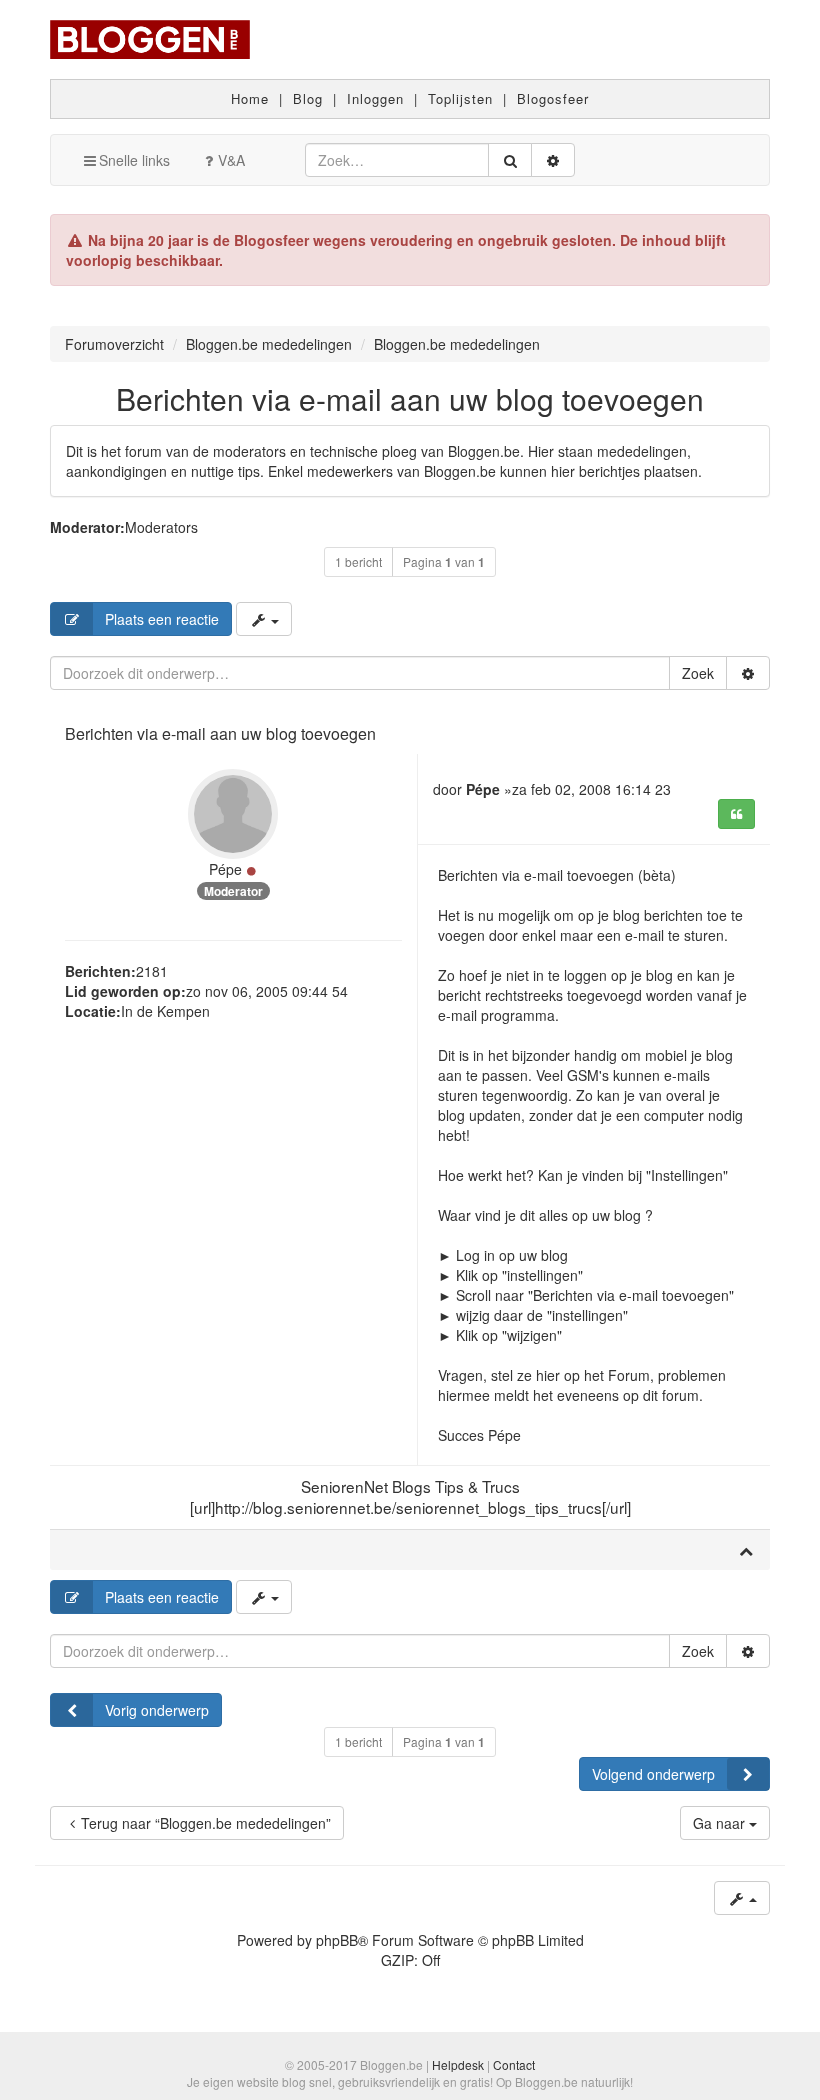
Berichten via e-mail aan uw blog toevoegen (410, 398)
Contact (514, 2064)
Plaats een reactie (162, 619)
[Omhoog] (746, 1550)
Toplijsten (460, 98)
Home (250, 98)
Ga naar (721, 1823)
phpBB (337, 1940)
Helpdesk (458, 2064)
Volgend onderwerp (653, 1774)
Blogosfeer (553, 98)
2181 (152, 971)
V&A (231, 160)
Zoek (698, 673)
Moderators (161, 527)
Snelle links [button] (134, 160)
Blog (308, 98)
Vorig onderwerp (157, 1710)
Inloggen (375, 98)
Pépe (225, 869)
